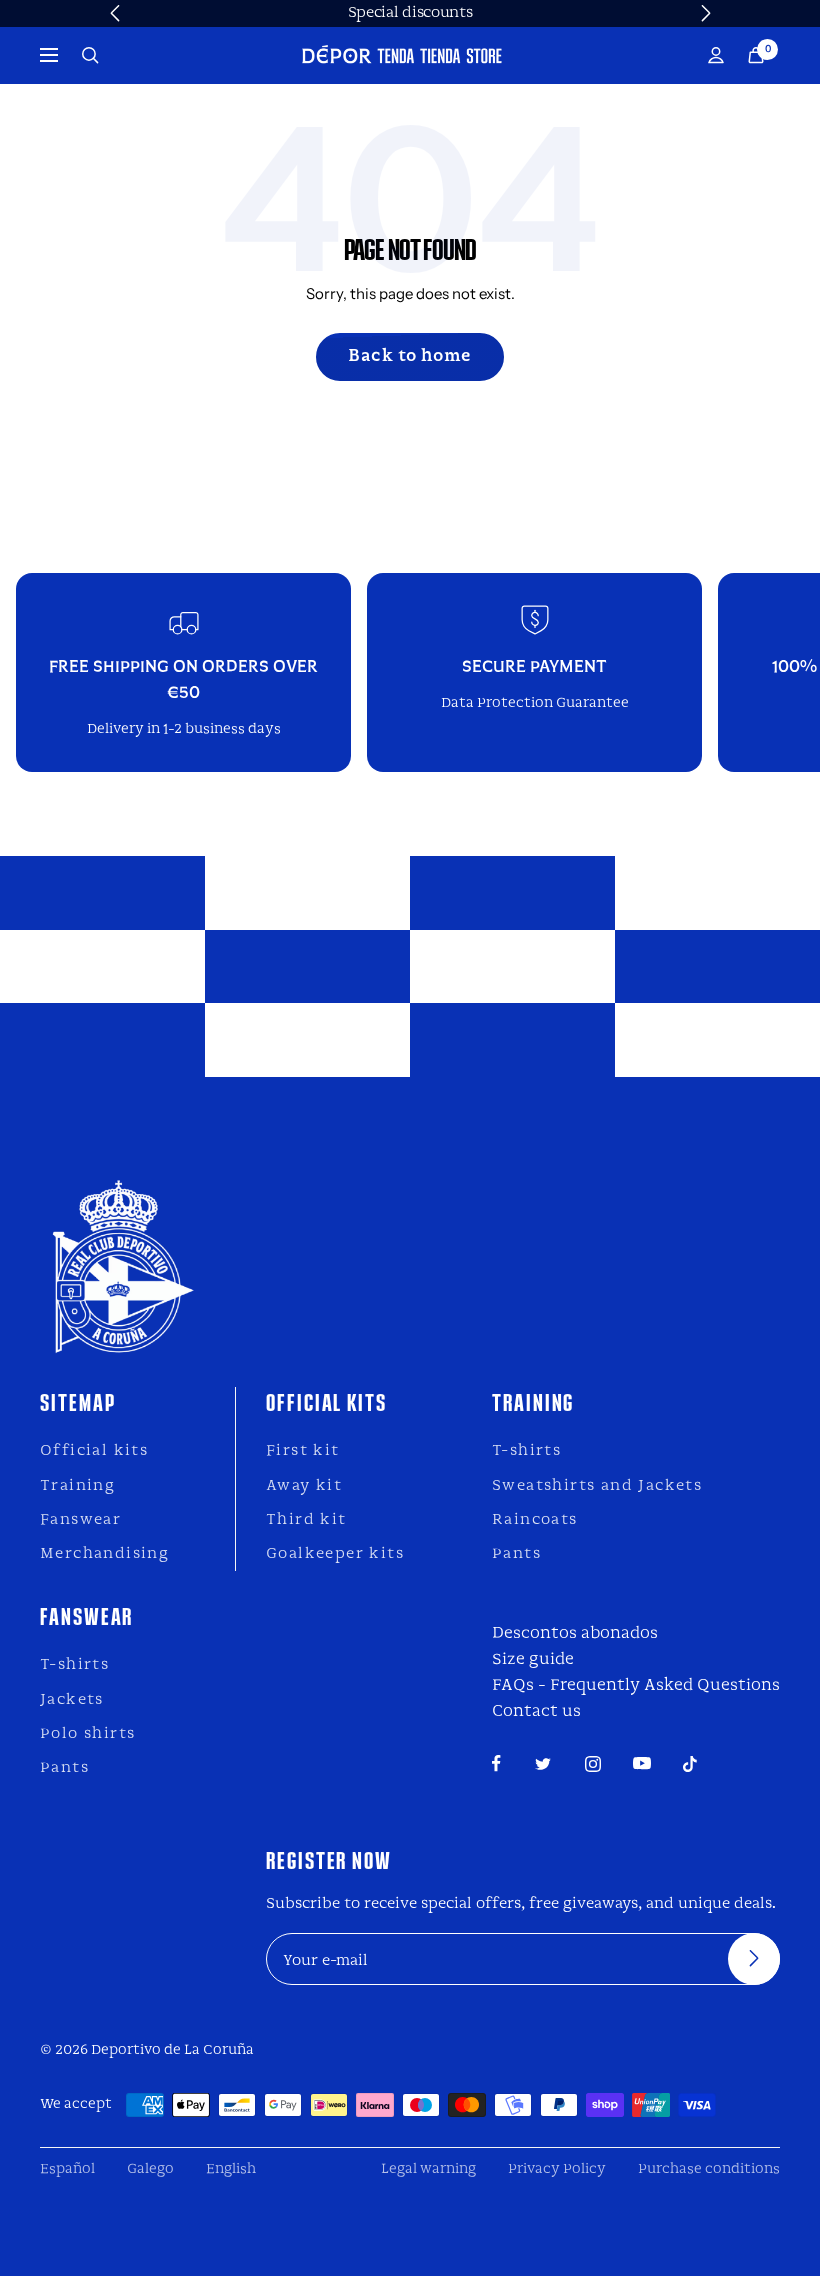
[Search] (90, 55)
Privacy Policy (557, 2169)
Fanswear (80, 1520)
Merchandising (104, 1554)
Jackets (72, 1700)
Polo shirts (87, 1734)
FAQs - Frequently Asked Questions (636, 1685)
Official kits (94, 1451)
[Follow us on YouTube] (642, 1763)
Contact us (536, 1711)
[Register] (754, 1959)
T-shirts (526, 1451)
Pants (516, 1554)
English (231, 2169)
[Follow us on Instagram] (593, 1764)
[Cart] (756, 55)
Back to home (410, 356)
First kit (303, 1451)
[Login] (716, 55)
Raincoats (535, 1520)
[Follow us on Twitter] (543, 1764)
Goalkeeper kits (335, 1554)
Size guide (533, 1659)
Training (77, 1486)
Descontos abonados (575, 1633)
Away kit (304, 1486)
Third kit (306, 1520)
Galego (150, 2169)
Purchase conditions (709, 2169)
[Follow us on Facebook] (496, 1763)
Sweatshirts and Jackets (597, 1486)
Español (67, 2169)
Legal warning (428, 2169)
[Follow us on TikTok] (690, 1764)
